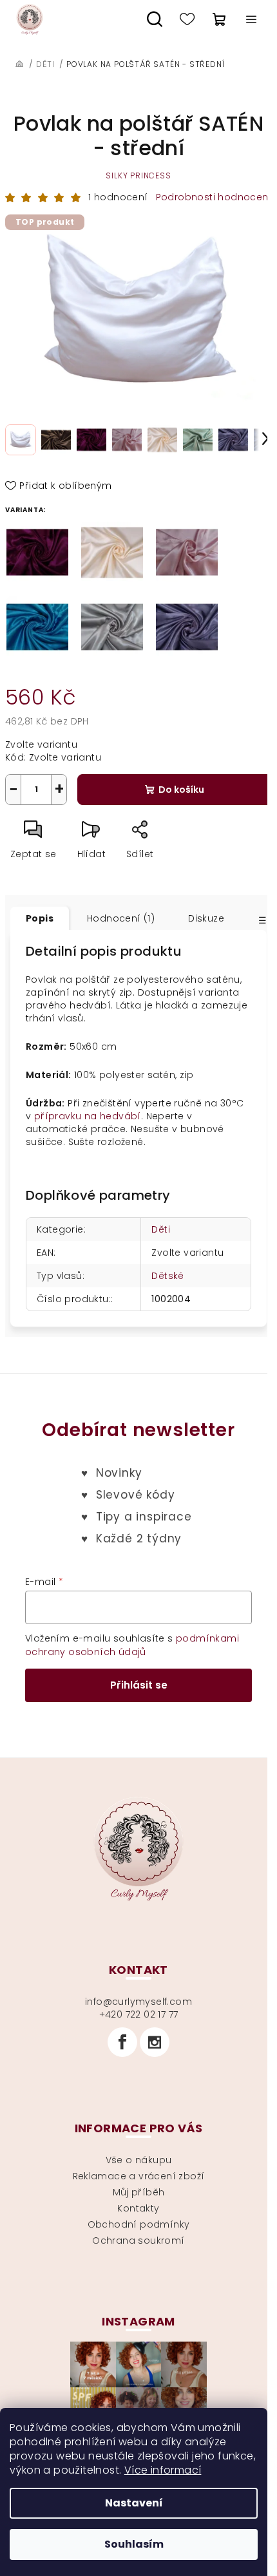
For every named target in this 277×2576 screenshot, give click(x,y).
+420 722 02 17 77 (139, 2014)
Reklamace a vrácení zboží (139, 2176)
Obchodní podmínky (139, 2224)
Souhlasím (134, 2544)
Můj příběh (139, 2192)
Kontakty (138, 2208)
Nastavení (134, 2503)
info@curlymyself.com (138, 2002)
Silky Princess (138, 175)
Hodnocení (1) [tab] (121, 918)
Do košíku (181, 790)
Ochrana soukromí (138, 2240)
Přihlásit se (139, 1685)
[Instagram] (155, 2042)
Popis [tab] (40, 918)
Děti (161, 1229)
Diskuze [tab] (206, 918)
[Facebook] (122, 2042)
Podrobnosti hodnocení (214, 197)
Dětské (167, 1276)
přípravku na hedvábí (88, 1116)
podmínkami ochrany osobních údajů (132, 1645)
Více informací (163, 2470)
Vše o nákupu (139, 2160)
